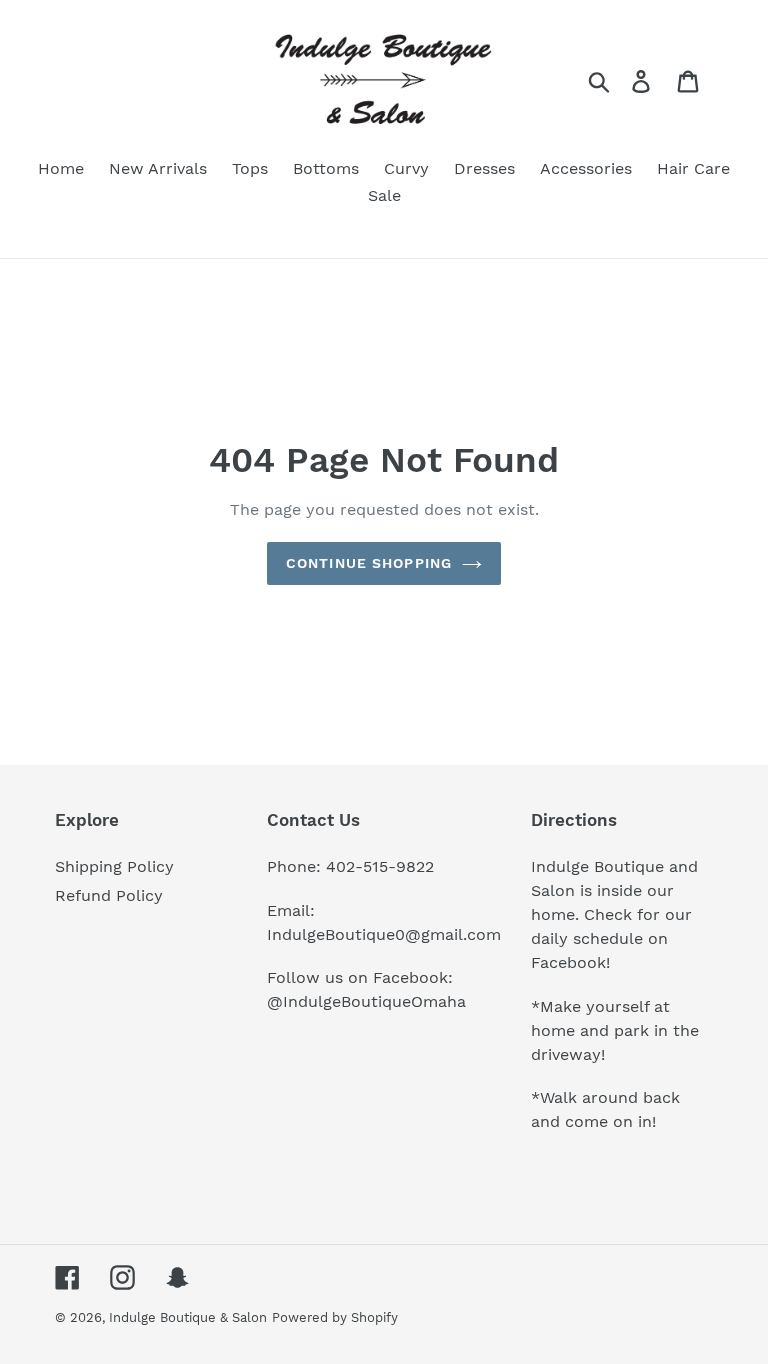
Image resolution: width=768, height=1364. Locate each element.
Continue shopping (369, 563)
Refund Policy (109, 895)
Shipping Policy (114, 866)
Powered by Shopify (335, 1317)
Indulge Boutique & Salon (188, 1317)
